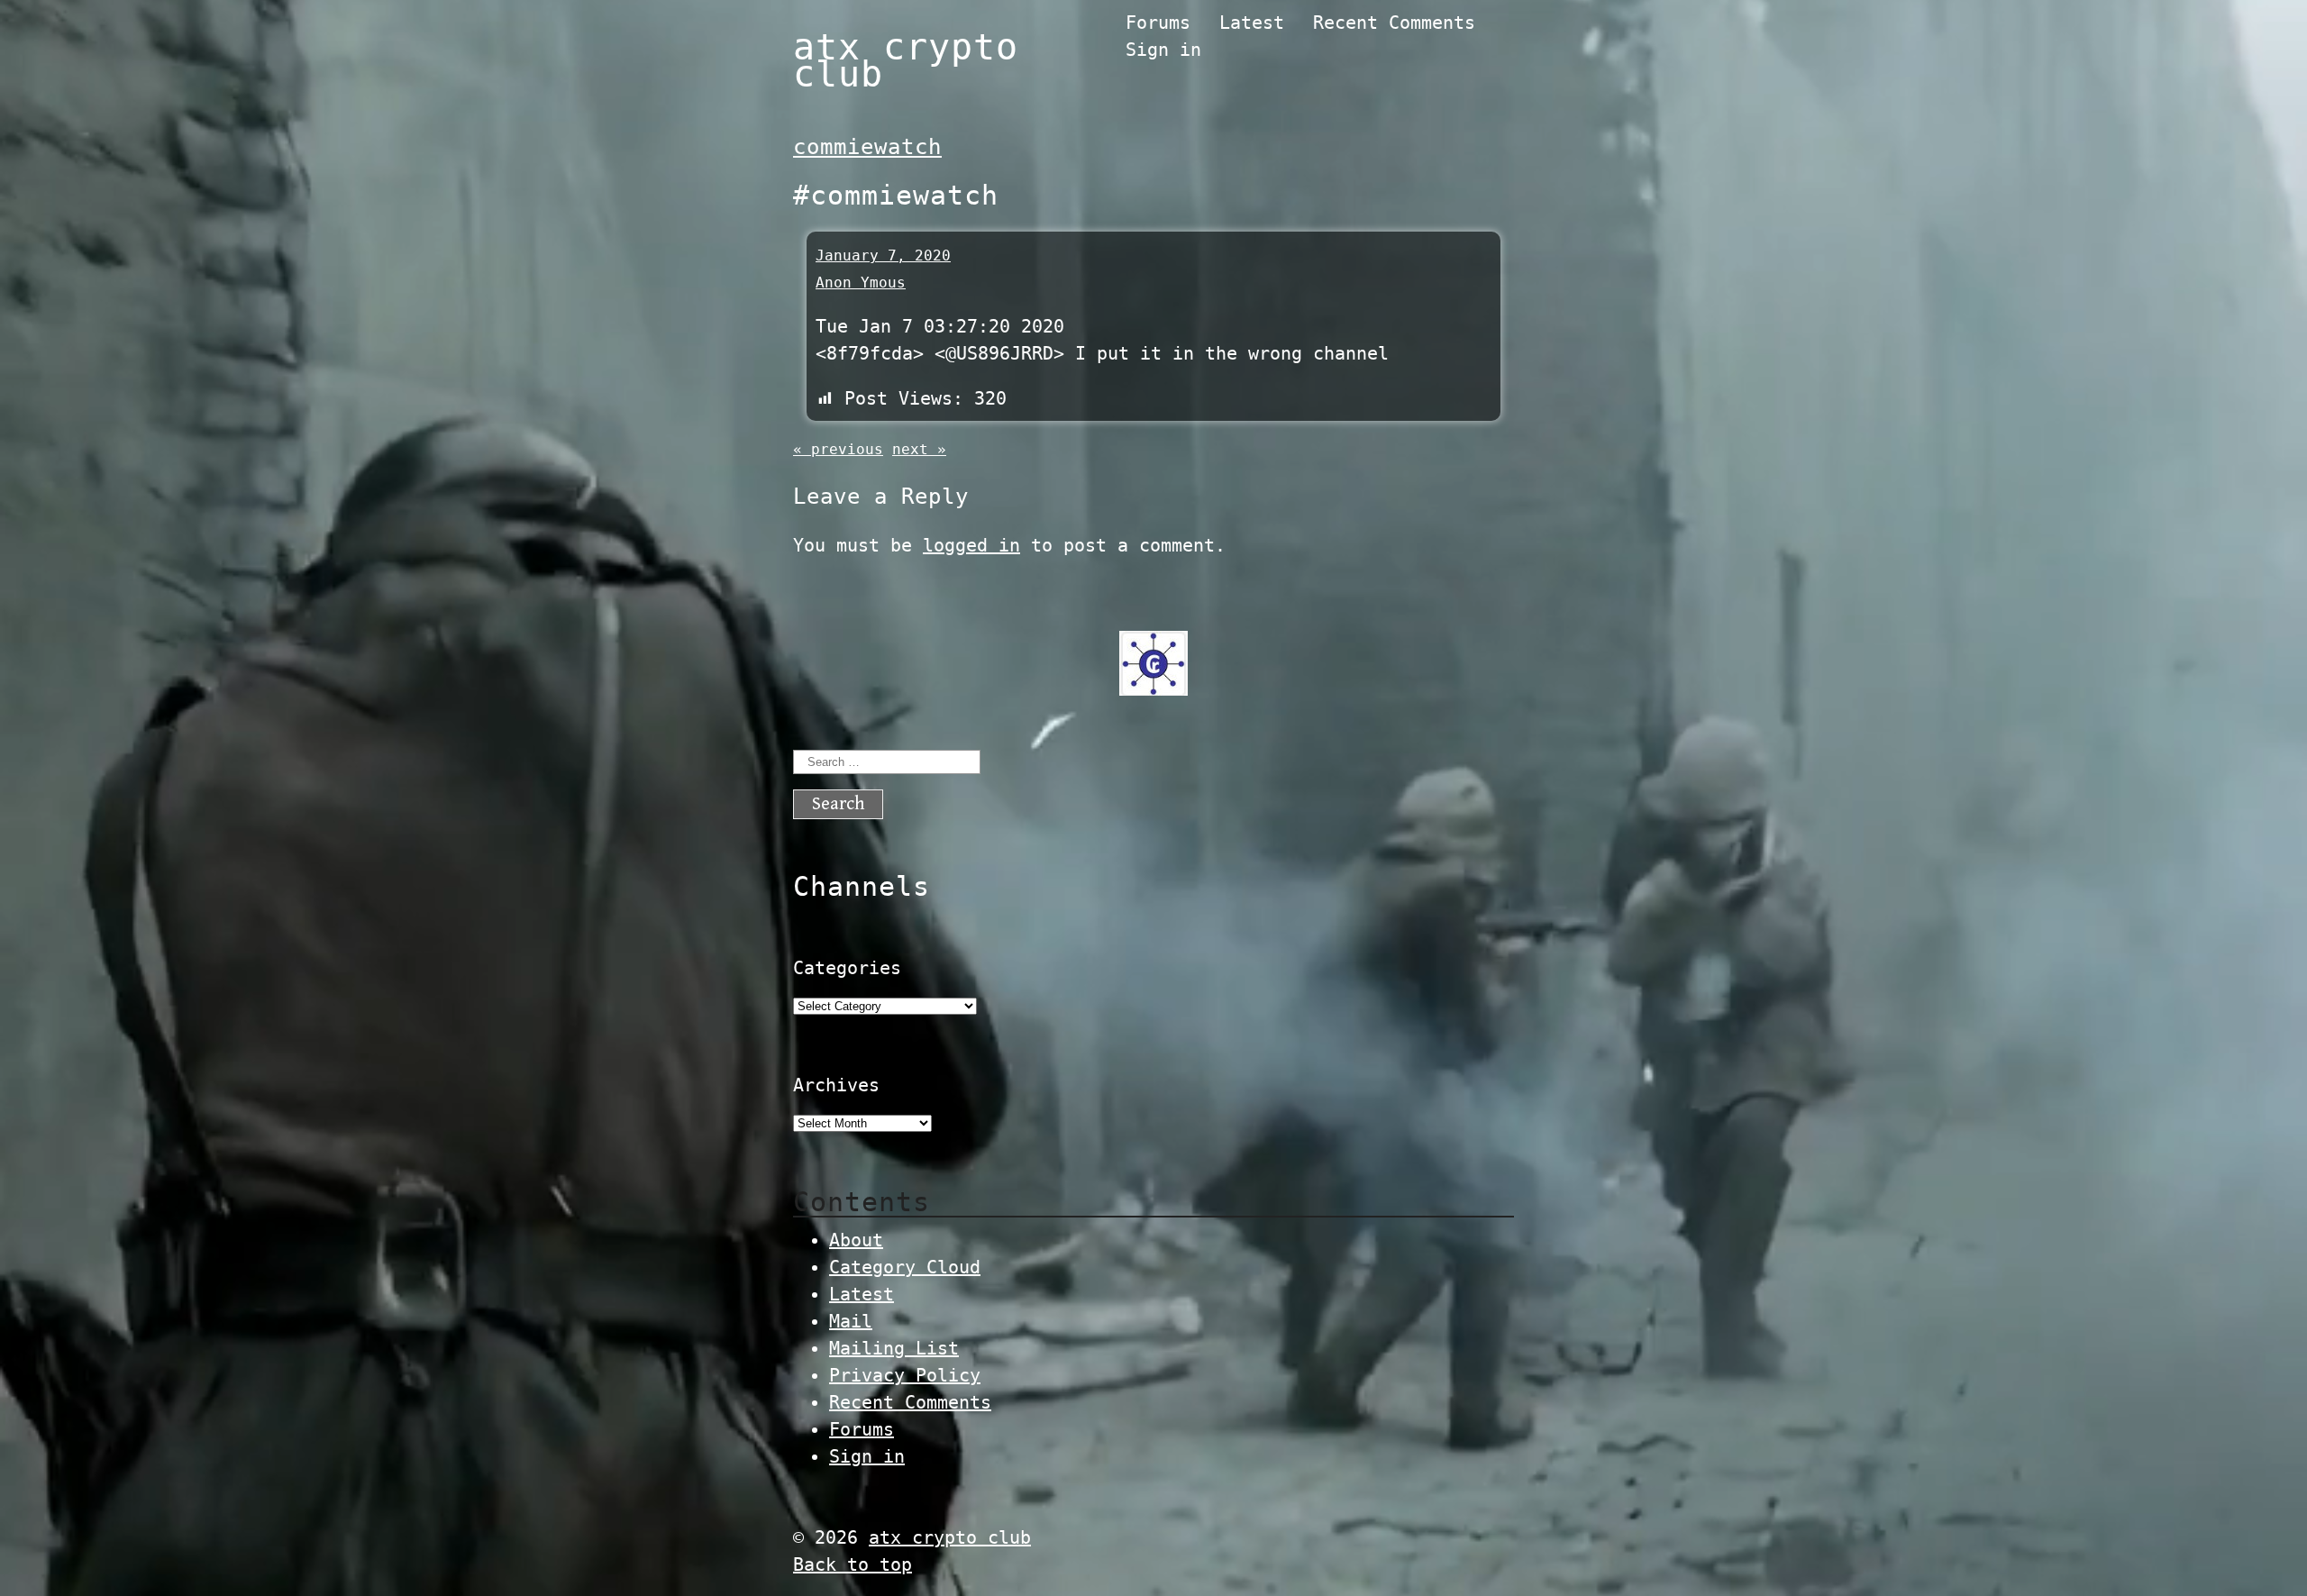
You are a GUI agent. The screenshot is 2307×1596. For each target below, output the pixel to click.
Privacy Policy (905, 1375)
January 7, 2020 (883, 255)
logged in (971, 545)
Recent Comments (1394, 23)
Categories (847, 968)
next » (919, 449)
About (856, 1240)
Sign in (1163, 50)
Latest (1252, 23)
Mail (851, 1321)
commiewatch (867, 147)
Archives (836, 1085)
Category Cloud (905, 1267)
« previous (838, 449)
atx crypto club (906, 60)
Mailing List (894, 1348)
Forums (1158, 23)
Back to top (853, 1564)
